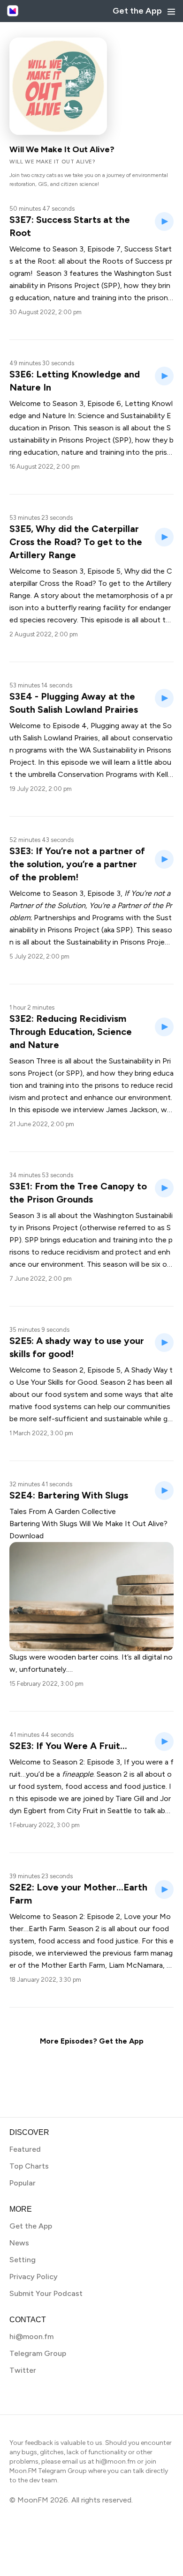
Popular (23, 2183)
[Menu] (171, 12)
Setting (23, 2260)
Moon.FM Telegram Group (48, 2471)
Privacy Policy (34, 2277)
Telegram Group (38, 2353)
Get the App (137, 11)
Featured (25, 2149)
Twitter (23, 2370)
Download (27, 1536)
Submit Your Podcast (46, 2293)
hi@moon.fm (31, 2336)
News (19, 2243)
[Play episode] (164, 221)
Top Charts (29, 2166)
